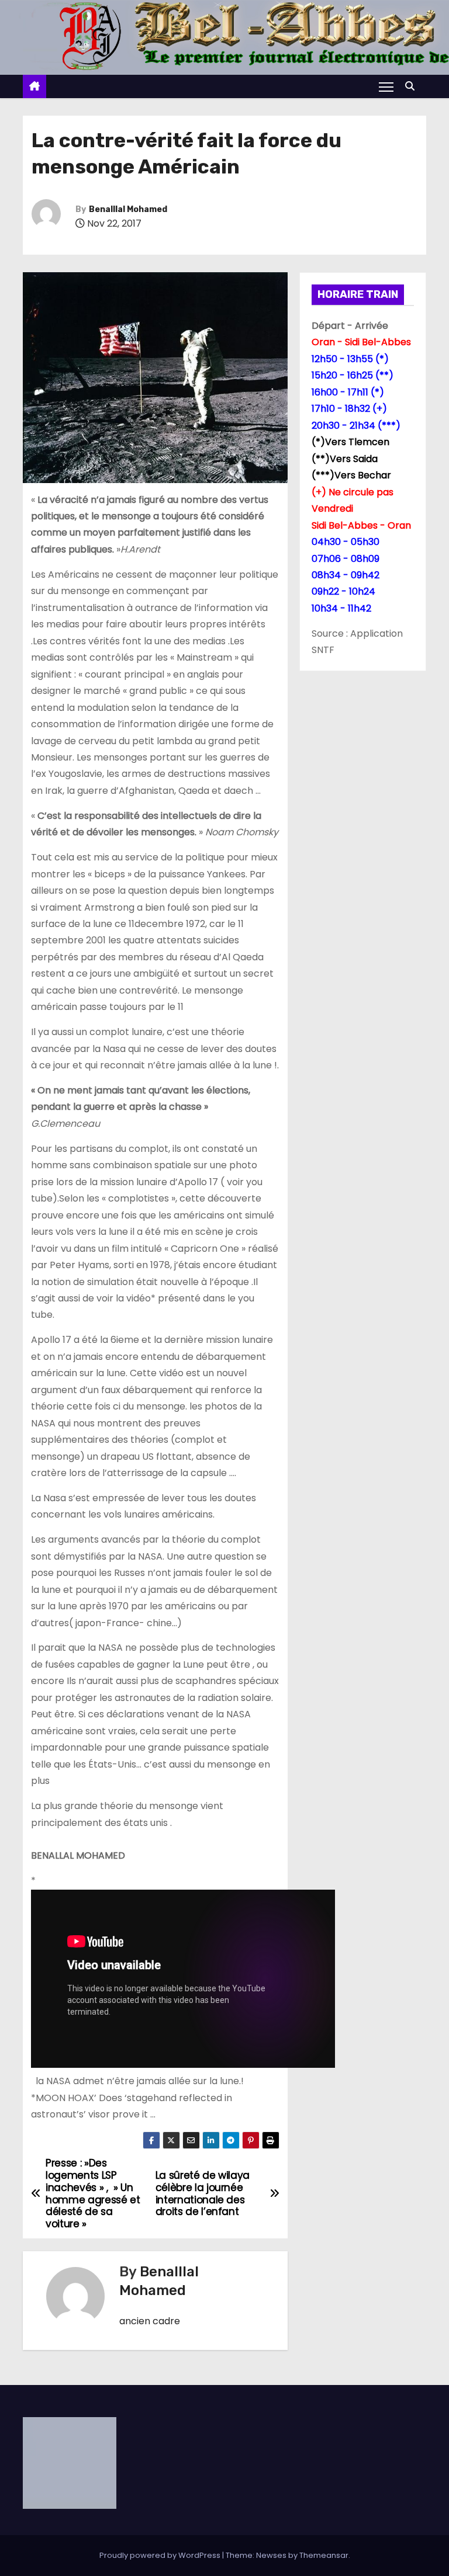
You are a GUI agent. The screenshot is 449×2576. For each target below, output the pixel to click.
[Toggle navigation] (386, 86)
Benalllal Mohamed (128, 209)
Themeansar (324, 2555)
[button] (413, 86)
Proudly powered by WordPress (161, 2555)
